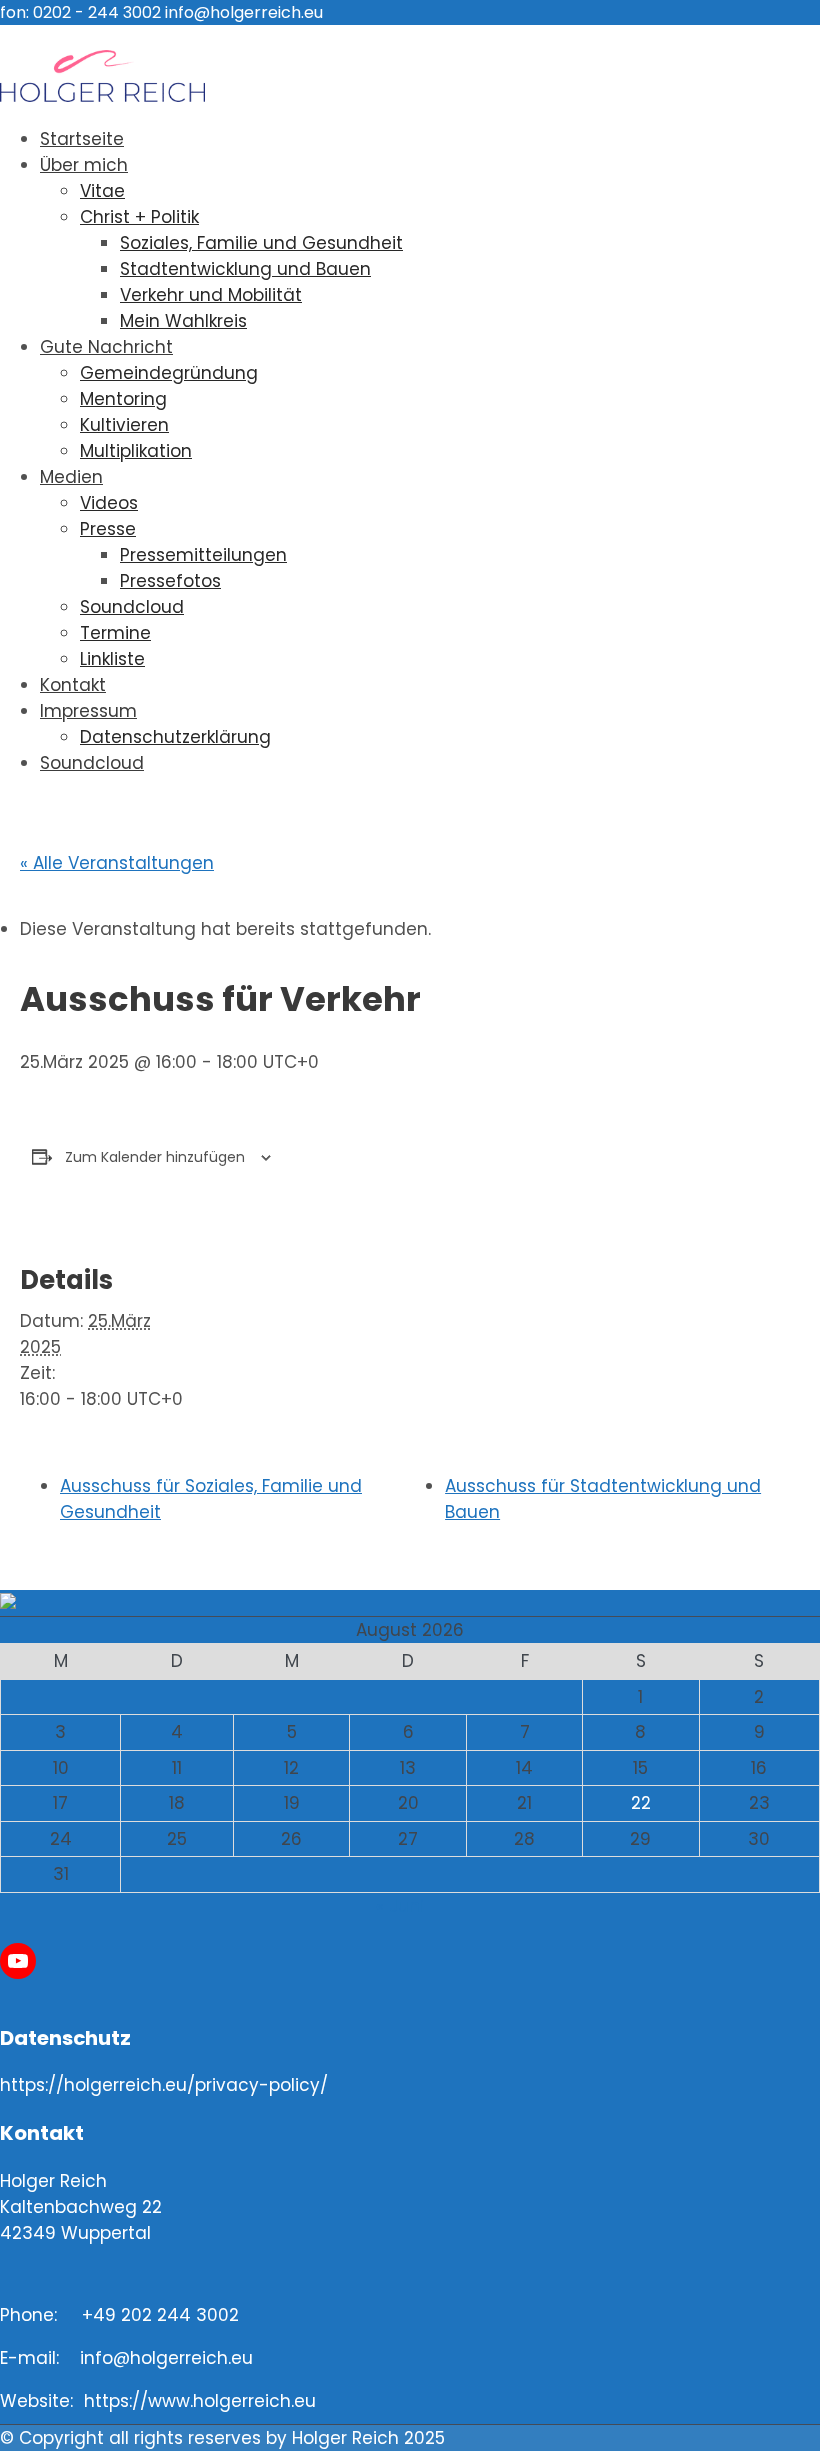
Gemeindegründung (169, 373)
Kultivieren (124, 425)
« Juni (400, 1906)
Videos (109, 503)
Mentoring (123, 399)
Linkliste (112, 659)
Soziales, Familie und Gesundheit (261, 243)
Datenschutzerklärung (175, 737)
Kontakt (73, 685)
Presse (108, 529)
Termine (115, 633)
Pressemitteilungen (203, 555)
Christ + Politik (139, 217)
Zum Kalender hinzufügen (155, 1157)
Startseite (82, 139)
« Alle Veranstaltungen (117, 863)
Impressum (88, 711)
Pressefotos (170, 581)
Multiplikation (136, 451)
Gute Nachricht (106, 347)
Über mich (84, 165)
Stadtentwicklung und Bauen (245, 269)
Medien (71, 477)
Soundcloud (132, 607)
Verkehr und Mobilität (211, 295)
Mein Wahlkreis (183, 321)
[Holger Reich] (102, 96)
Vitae (102, 191)
